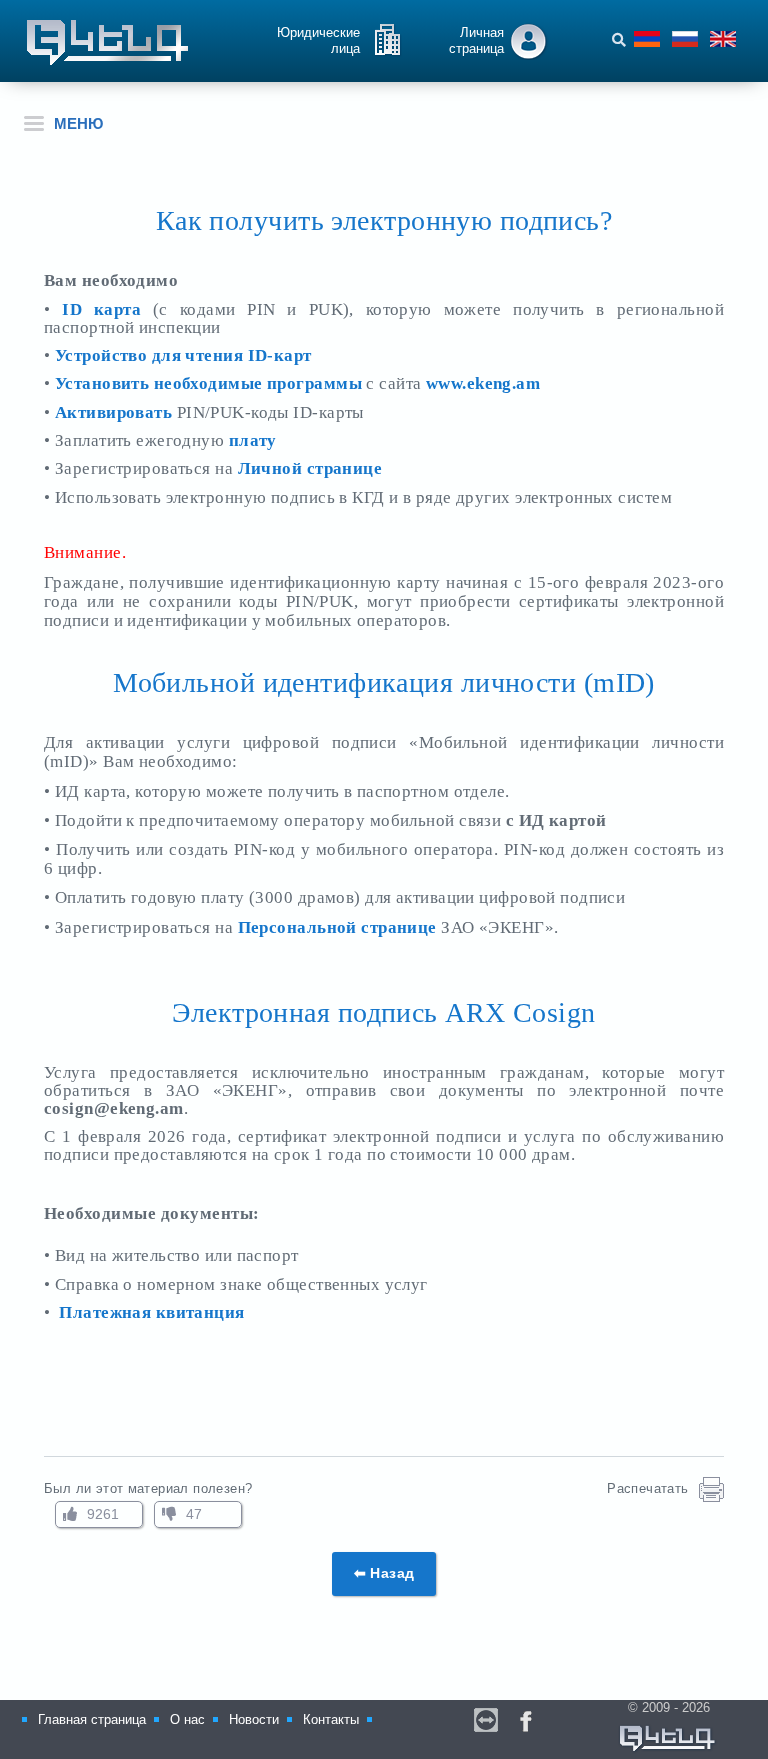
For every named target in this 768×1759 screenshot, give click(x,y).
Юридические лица (318, 40)
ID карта (107, 309)
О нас (187, 1719)
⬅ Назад (384, 1573)
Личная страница (476, 40)
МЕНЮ (78, 123)
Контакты (331, 1719)
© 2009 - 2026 (673, 1707)
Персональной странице (337, 927)
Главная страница (92, 1719)
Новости (254, 1719)
